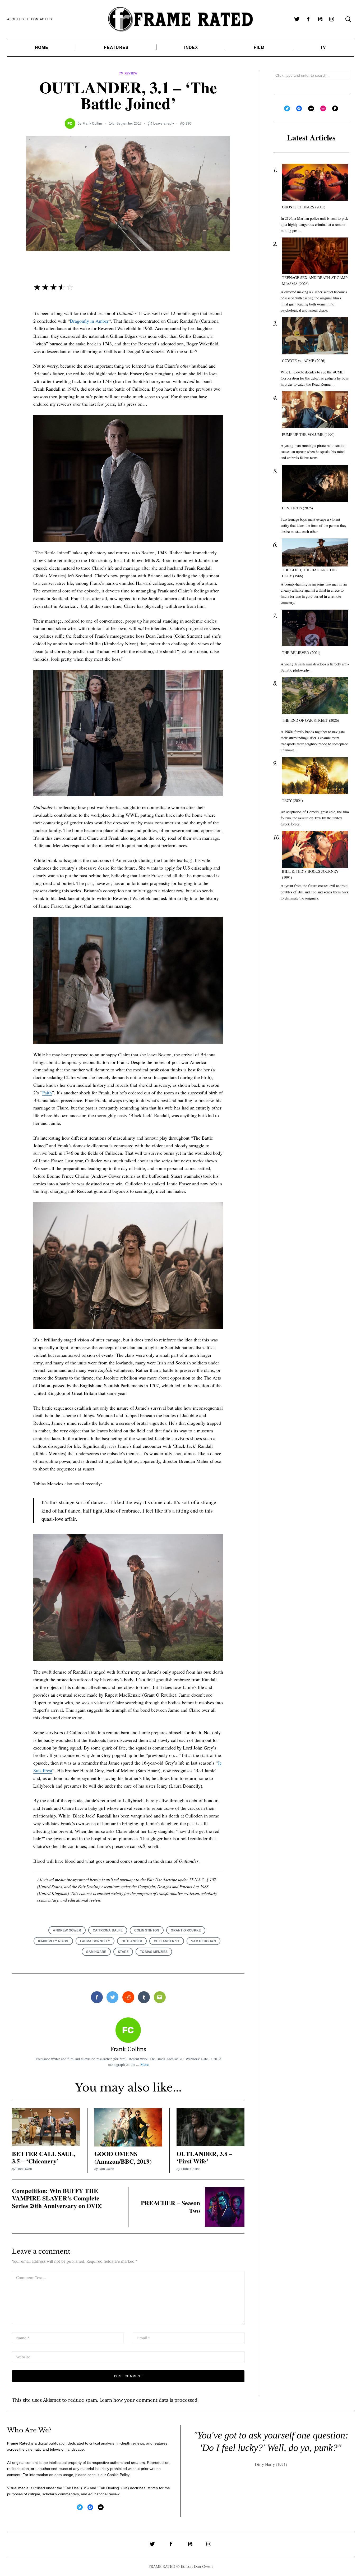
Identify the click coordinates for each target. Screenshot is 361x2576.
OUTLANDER (132, 1941)
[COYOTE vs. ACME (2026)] (315, 336)
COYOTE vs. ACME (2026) (304, 361)
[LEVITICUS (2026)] (315, 483)
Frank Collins (93, 123)
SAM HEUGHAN (203, 1941)
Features (116, 47)
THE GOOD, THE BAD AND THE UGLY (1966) (309, 573)
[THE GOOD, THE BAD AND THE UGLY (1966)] (315, 552)
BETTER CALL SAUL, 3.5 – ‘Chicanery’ (44, 2157)
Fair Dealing (109, 2488)
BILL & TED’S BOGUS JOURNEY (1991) (310, 874)
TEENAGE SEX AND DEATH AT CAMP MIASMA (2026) (315, 281)
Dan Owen (24, 2169)
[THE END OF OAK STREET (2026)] (315, 696)
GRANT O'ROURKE (186, 1930)
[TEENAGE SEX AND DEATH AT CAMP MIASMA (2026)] (315, 256)
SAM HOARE (96, 1952)
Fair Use (72, 2488)
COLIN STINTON (147, 1930)
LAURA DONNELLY (95, 1941)
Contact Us (42, 19)
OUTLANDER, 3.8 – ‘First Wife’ (204, 2157)
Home (42, 47)
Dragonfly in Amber (89, 321)
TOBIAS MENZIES (154, 1952)
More (144, 2064)
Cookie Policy (118, 2475)
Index (191, 47)
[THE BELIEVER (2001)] (315, 628)
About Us (16, 19)
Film (259, 47)
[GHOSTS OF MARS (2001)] (315, 182)
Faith (47, 1093)
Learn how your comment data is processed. (149, 2400)
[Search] (348, 19)
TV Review (128, 73)
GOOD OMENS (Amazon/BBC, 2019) (123, 2157)
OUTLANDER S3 (166, 1941)
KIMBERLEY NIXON (53, 1941)
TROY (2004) (292, 800)
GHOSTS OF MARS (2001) (304, 207)
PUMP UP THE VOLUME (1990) (308, 434)
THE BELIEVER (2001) (301, 653)
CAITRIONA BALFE (108, 1930)
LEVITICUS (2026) (297, 508)
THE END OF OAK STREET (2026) (311, 720)
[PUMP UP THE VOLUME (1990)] (315, 410)
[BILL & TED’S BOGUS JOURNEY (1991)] (315, 849)
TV (323, 47)
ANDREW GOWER (67, 1930)
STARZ (123, 1952)
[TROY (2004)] (315, 776)
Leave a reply (164, 123)
